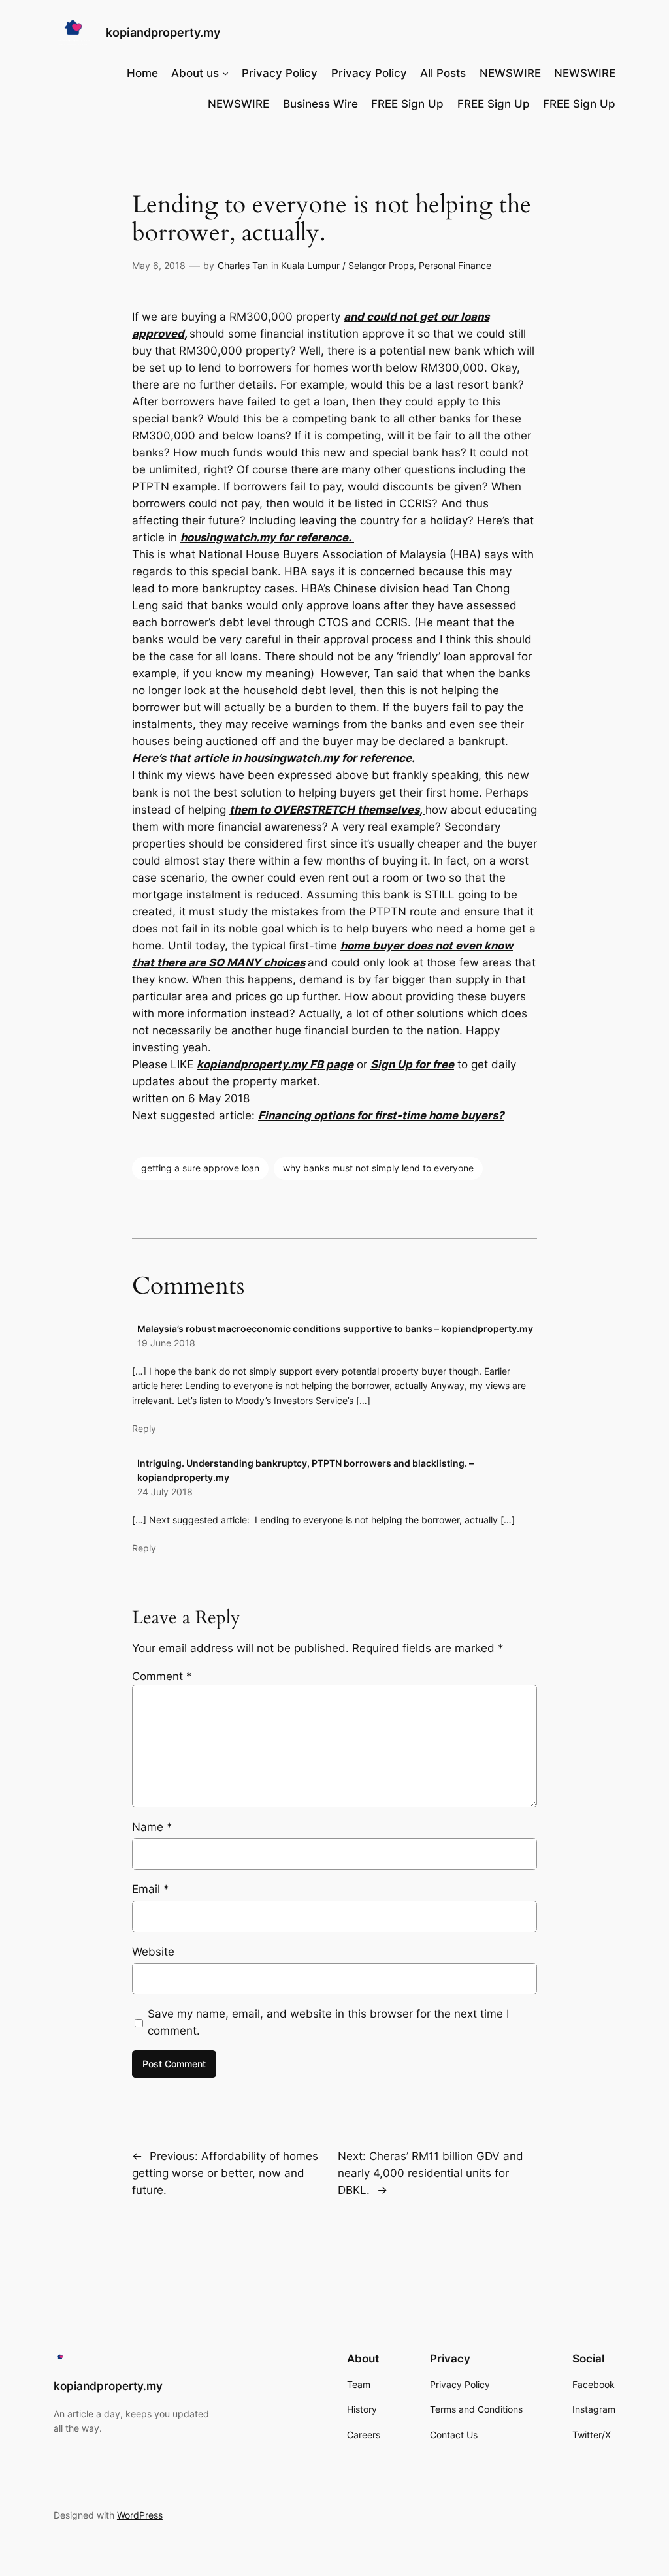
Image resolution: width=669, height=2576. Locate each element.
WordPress (140, 2515)
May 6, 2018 (159, 265)
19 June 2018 (166, 1343)
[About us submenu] (225, 73)
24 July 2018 (165, 1492)
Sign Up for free (412, 1064)
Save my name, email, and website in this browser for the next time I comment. (328, 2022)
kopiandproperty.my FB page (275, 1064)
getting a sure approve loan (200, 1168)
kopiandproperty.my (163, 32)
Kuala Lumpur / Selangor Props (347, 265)
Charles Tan (243, 265)
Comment (162, 1676)
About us (195, 73)
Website (153, 1952)
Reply (144, 1428)
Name (152, 1827)
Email (151, 1889)
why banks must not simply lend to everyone (378, 1168)
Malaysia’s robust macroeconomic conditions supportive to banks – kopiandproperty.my (335, 1328)
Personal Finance (455, 265)
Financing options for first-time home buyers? (381, 1115)
